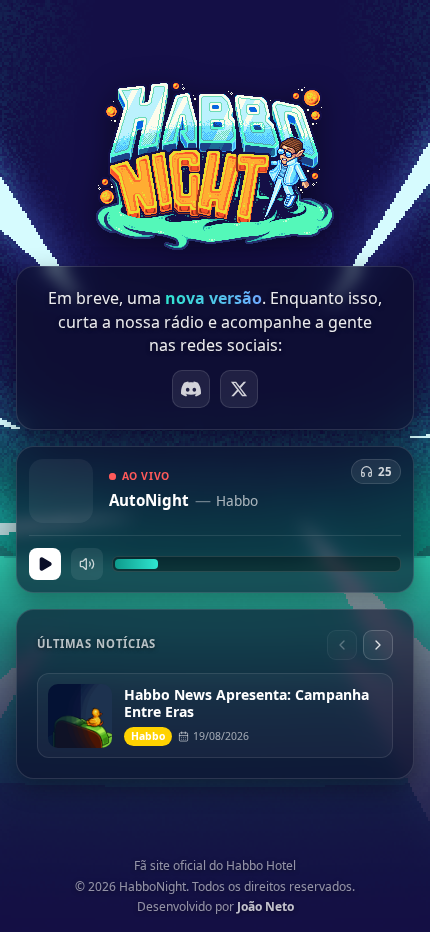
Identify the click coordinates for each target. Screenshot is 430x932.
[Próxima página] (378, 645)
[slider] (256, 564)
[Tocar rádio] (45, 564)
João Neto (265, 906)
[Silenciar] (87, 564)
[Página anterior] (342, 645)
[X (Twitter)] (239, 389)
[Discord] (191, 389)
